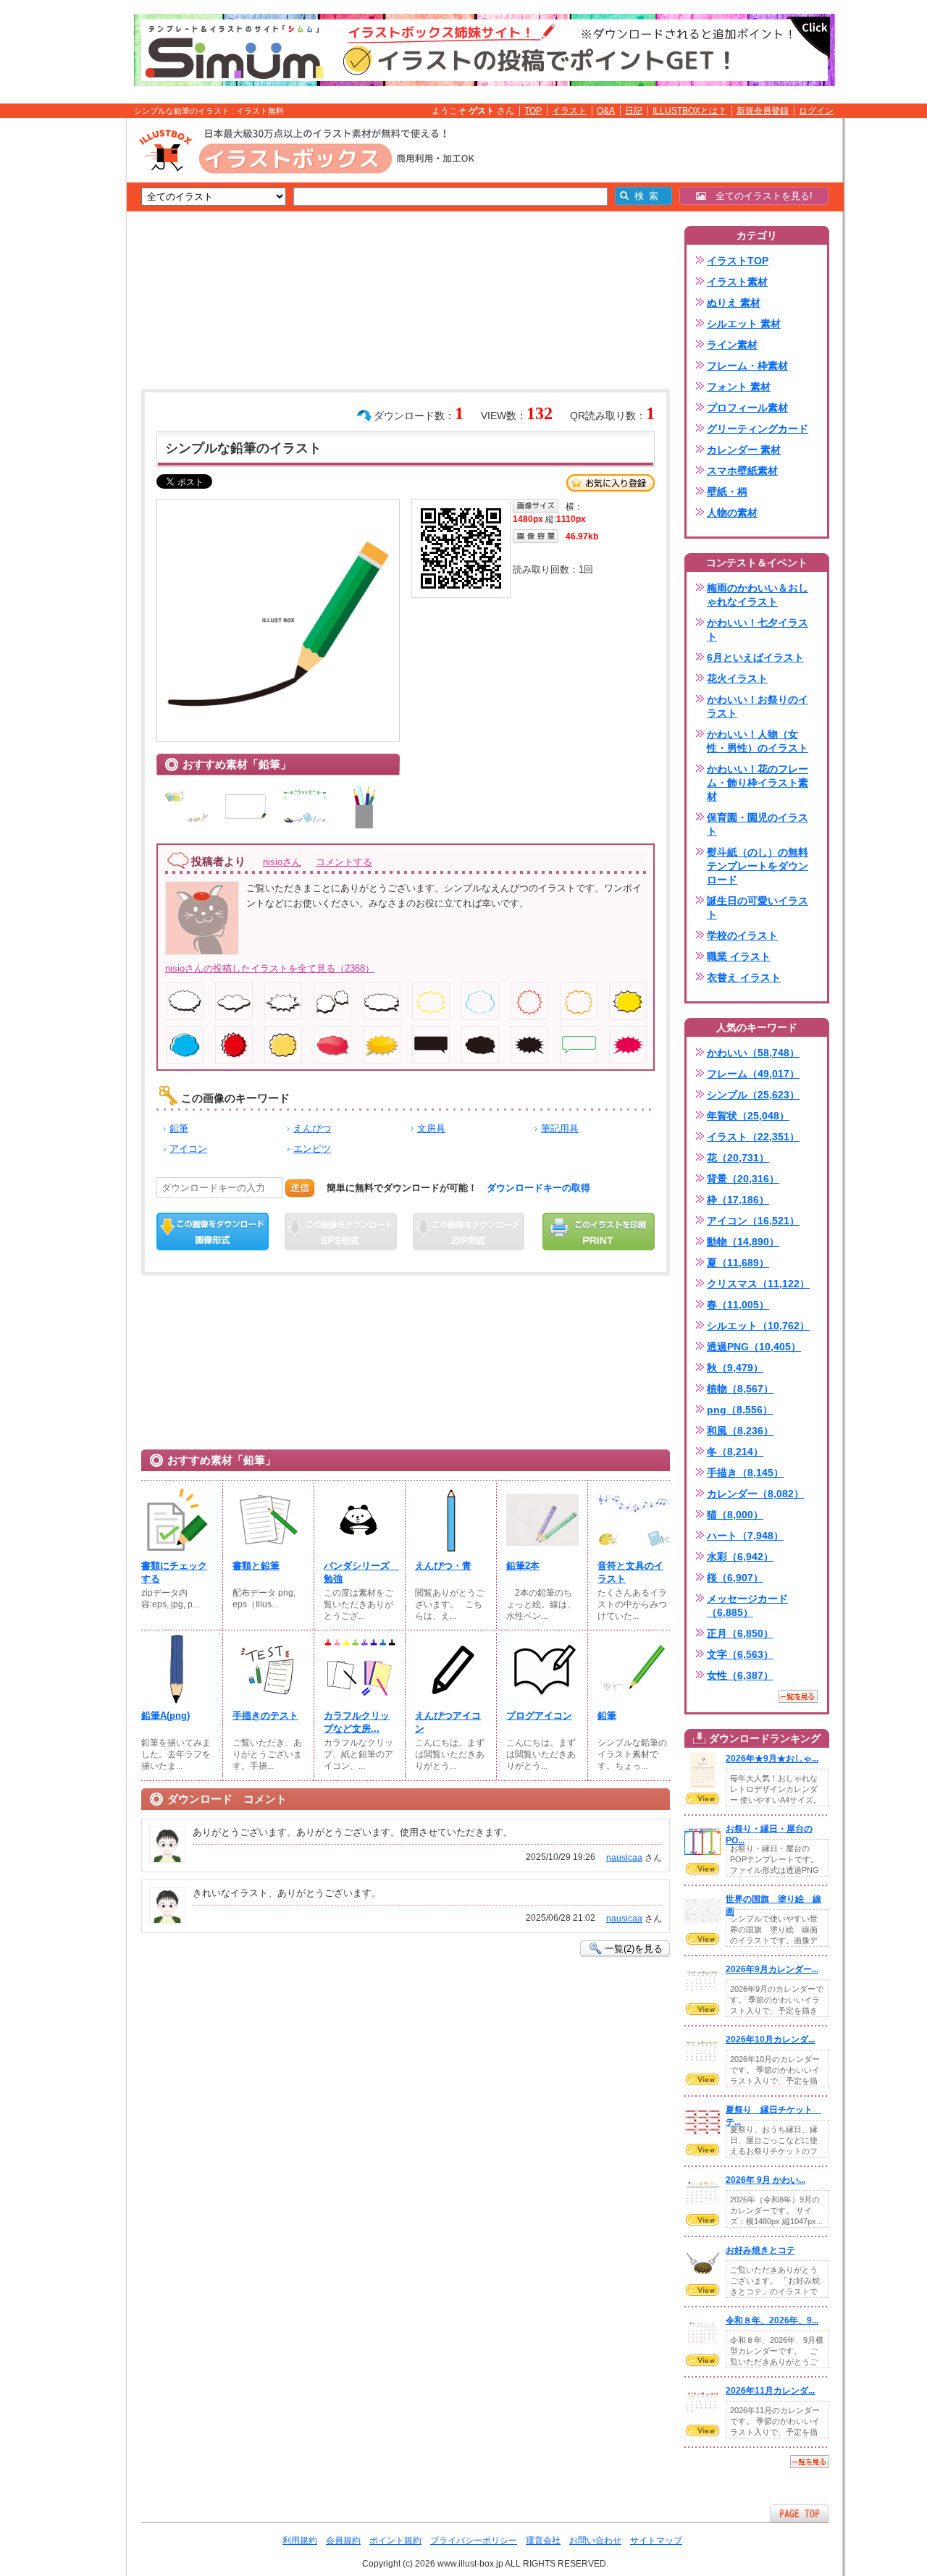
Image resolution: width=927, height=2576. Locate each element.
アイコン (188, 1149)
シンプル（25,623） (753, 1095)
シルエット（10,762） (758, 1326)
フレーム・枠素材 (747, 366)
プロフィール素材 (747, 408)
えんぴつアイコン (448, 1722)
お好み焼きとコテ (760, 2250)
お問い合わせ (595, 2541)
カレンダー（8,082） (755, 1494)
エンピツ (312, 1149)
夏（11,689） (738, 1263)
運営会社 (543, 2541)
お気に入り (611, 483)
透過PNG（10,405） (754, 1347)
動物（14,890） (743, 1242)
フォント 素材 (739, 387)
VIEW (702, 1798)
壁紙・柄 (727, 492)
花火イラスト (737, 678)
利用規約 (300, 2541)
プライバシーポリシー (474, 2541)
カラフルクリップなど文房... (357, 1722)
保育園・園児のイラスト (758, 824)
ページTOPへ (800, 2513)
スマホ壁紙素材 (742, 471)
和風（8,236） (740, 1431)
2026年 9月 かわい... (765, 2180)
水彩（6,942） (740, 1557)
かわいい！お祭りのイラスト (758, 706)
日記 (634, 111)
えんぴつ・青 (443, 1566)
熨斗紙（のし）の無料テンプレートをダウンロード (758, 866)
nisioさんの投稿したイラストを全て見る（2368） (270, 968)
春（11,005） (738, 1305)
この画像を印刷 (599, 1232)
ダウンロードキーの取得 (538, 1188)
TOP (533, 111)
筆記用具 (560, 1128)
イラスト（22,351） (753, 1137)
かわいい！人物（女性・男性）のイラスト (758, 741)
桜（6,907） (735, 1578)
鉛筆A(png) (165, 1716)
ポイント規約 (395, 2541)
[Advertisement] (58, 342)
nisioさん (282, 862)
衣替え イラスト (744, 977)
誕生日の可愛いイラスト (758, 908)
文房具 (431, 1128)
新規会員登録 (763, 111)
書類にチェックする (174, 1572)
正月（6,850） (740, 1633)
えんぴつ (312, 1128)
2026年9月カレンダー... (772, 1969)
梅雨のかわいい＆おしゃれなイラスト (758, 595)
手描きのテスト (265, 1716)
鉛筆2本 (523, 1566)
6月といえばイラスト (755, 657)
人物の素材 (732, 513)
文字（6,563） (740, 1654)
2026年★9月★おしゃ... (772, 1759)
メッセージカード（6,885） (747, 1605)
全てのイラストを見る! (759, 196)
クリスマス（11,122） (758, 1284)
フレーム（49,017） (753, 1074)
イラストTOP (738, 261)
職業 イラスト (739, 956)
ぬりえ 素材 (734, 303)
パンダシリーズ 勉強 (360, 1572)
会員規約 (343, 2541)
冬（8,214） (735, 1452)
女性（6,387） (740, 1675)
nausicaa (624, 1858)
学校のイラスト (742, 935)
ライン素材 (732, 345)
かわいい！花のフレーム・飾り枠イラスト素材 (758, 783)
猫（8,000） (735, 1515)
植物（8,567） (740, 1389)
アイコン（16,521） (753, 1221)
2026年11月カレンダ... (770, 2391)
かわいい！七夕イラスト (758, 630)
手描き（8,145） (745, 1473)
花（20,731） (738, 1158)
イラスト (569, 111)
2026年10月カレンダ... (770, 2040)
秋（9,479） (735, 1368)
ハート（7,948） (745, 1536)
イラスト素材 (737, 282)
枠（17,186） (738, 1200)
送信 (300, 1188)
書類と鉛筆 (256, 1566)
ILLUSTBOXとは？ (689, 111)
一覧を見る (798, 1696)
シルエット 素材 (744, 324)
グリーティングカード (758, 429)
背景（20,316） (743, 1179)
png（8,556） (740, 1410)
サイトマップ (656, 2541)
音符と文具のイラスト (630, 1572)
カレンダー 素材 (744, 450)
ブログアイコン (539, 1716)
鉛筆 (179, 1128)
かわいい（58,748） (753, 1053)
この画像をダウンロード (213, 1232)
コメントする (344, 862)
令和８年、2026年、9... (772, 2320)
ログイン (816, 111)
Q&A (606, 111)
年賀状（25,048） (748, 1116)
